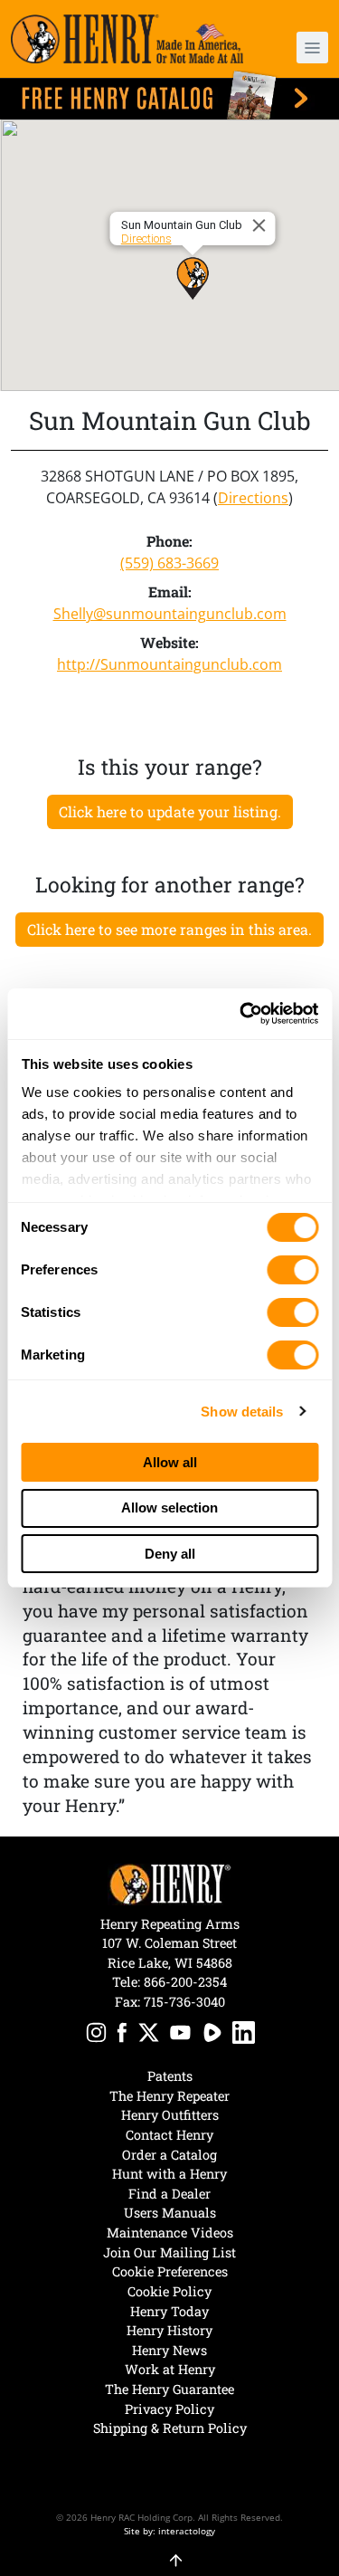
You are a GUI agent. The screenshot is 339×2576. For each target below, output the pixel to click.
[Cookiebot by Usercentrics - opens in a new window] (241, 1014)
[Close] (261, 225)
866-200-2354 (185, 1982)
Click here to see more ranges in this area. (169, 929)
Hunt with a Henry (169, 2174)
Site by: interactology (169, 2531)
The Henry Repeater (169, 2096)
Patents (170, 2076)
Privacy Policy (169, 2409)
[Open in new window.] (96, 2035)
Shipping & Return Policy (170, 2428)
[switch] (292, 1270)
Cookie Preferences (170, 2271)
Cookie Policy (169, 2291)
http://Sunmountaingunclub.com (169, 664)
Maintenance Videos (170, 2233)
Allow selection (169, 1507)
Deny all (170, 1554)
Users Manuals (170, 2213)
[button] (304, 48)
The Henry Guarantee (169, 2389)
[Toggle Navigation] (312, 48)
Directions (146, 239)
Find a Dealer (169, 2194)
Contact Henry (169, 2135)
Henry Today (169, 2311)
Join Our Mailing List (169, 2252)
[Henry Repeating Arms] (127, 39)
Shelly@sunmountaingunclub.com (170, 614)
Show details (242, 1412)
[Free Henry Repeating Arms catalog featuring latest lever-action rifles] (169, 95)
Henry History (169, 2330)
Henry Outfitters (170, 2115)
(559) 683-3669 (169, 563)
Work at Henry (170, 2369)
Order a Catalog (169, 2155)
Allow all (170, 1462)
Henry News (169, 2350)
